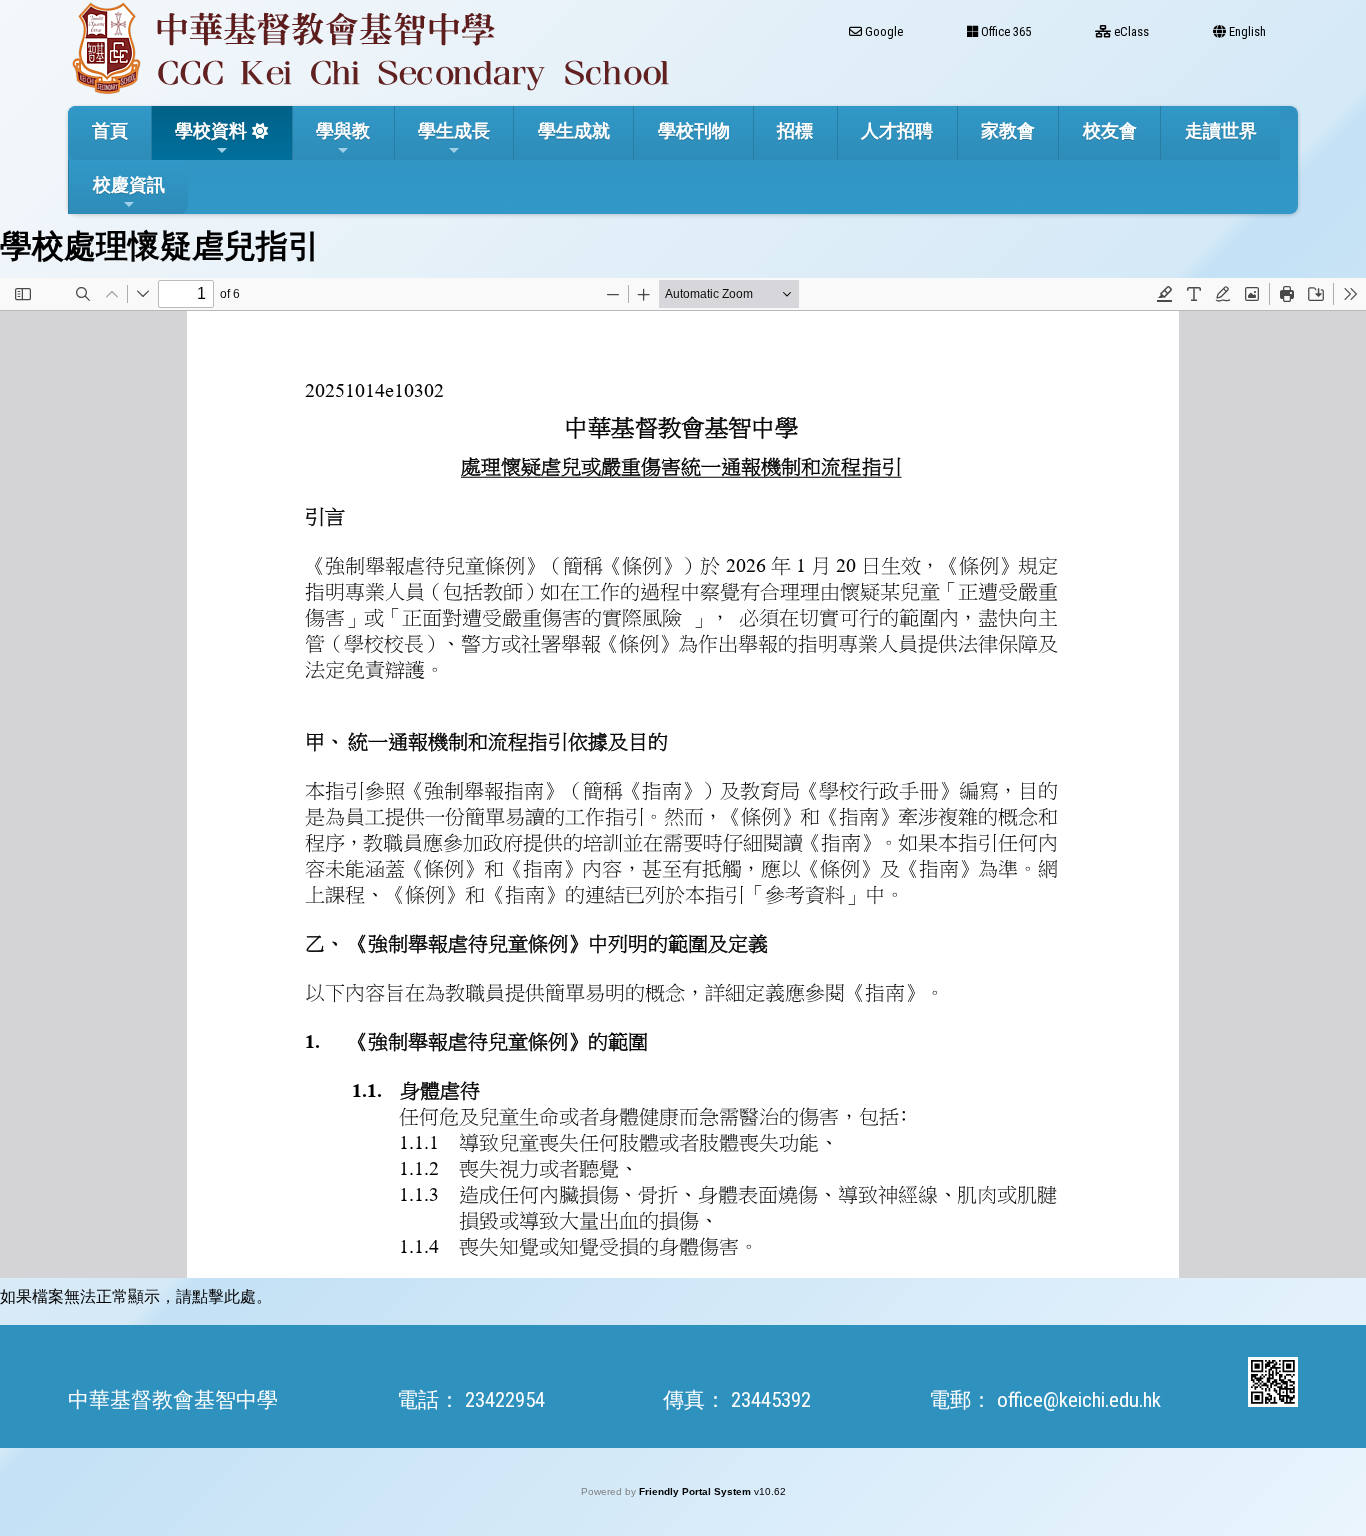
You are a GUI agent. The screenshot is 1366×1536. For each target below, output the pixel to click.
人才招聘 (897, 130)
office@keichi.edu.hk (1079, 1400)
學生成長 (454, 130)
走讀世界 (1221, 130)
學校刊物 (694, 130)
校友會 (1110, 130)
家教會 (1008, 130)
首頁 (110, 130)
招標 (795, 130)
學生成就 (574, 130)
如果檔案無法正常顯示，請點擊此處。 (136, 1296)
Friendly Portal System (696, 1491)
